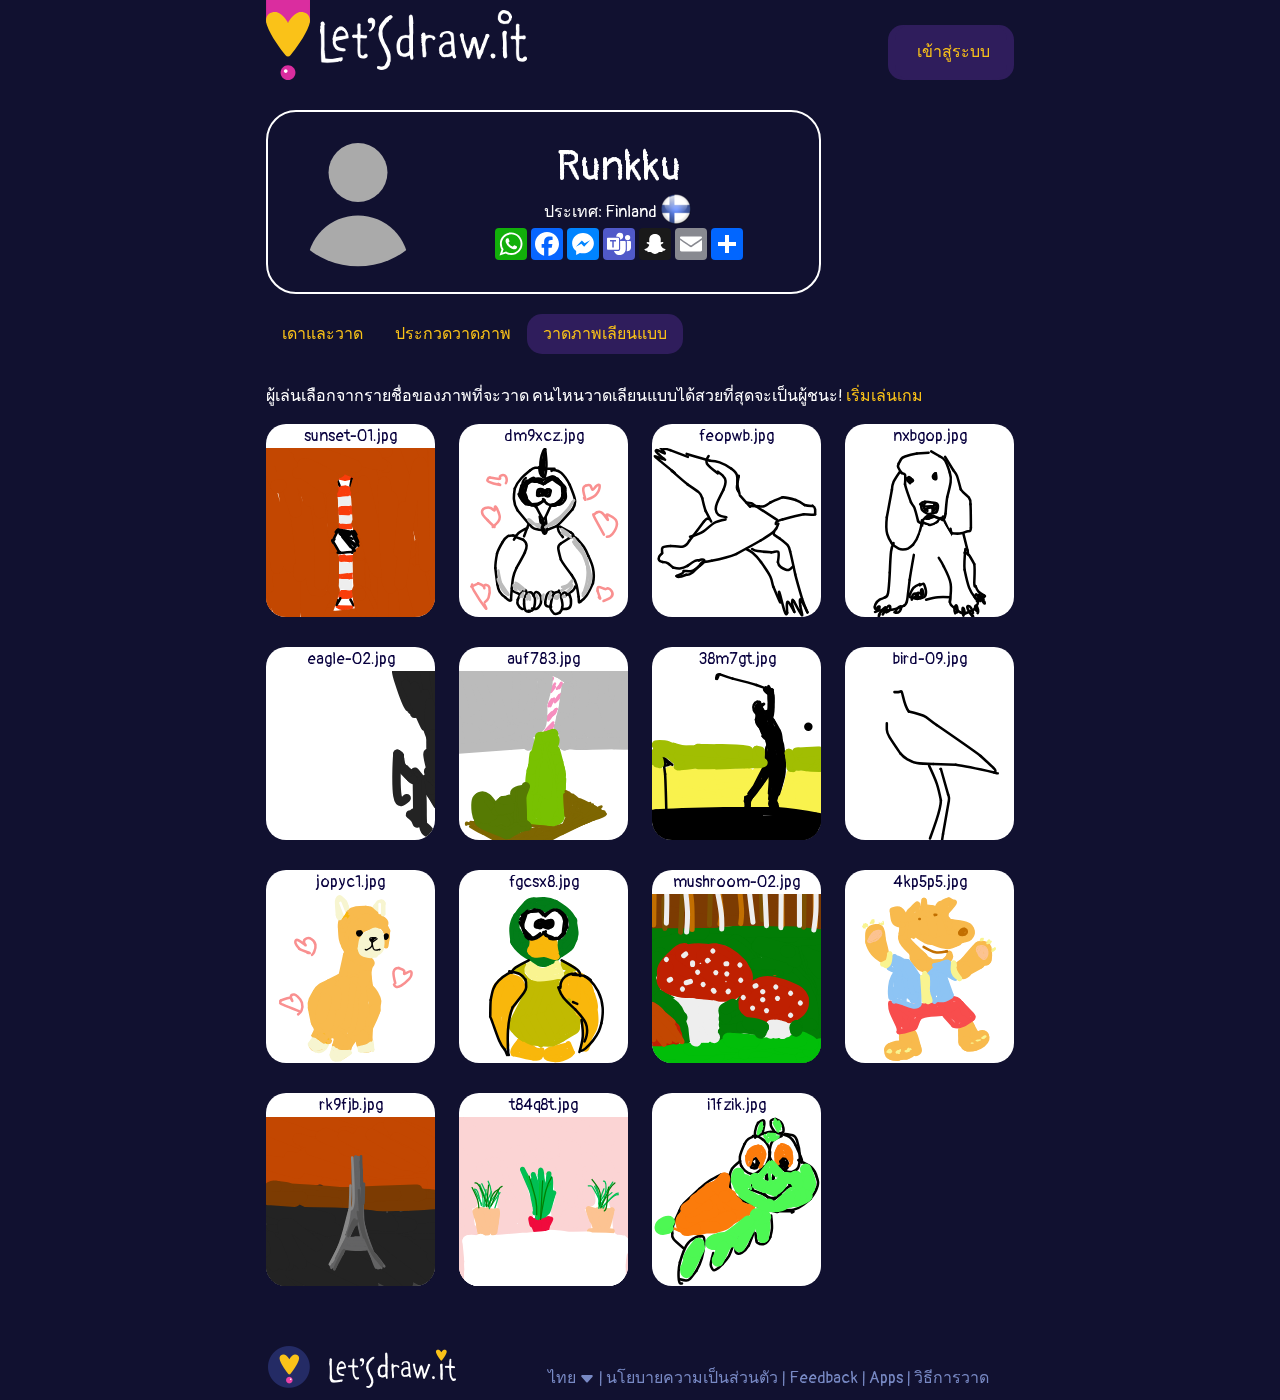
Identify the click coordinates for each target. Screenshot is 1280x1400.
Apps (886, 1378)
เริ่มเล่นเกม (884, 396)
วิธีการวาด (951, 1378)
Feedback (823, 1378)
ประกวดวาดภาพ (453, 334)
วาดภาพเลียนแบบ (605, 334)
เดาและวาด (322, 334)
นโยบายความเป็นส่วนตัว (692, 1378)
